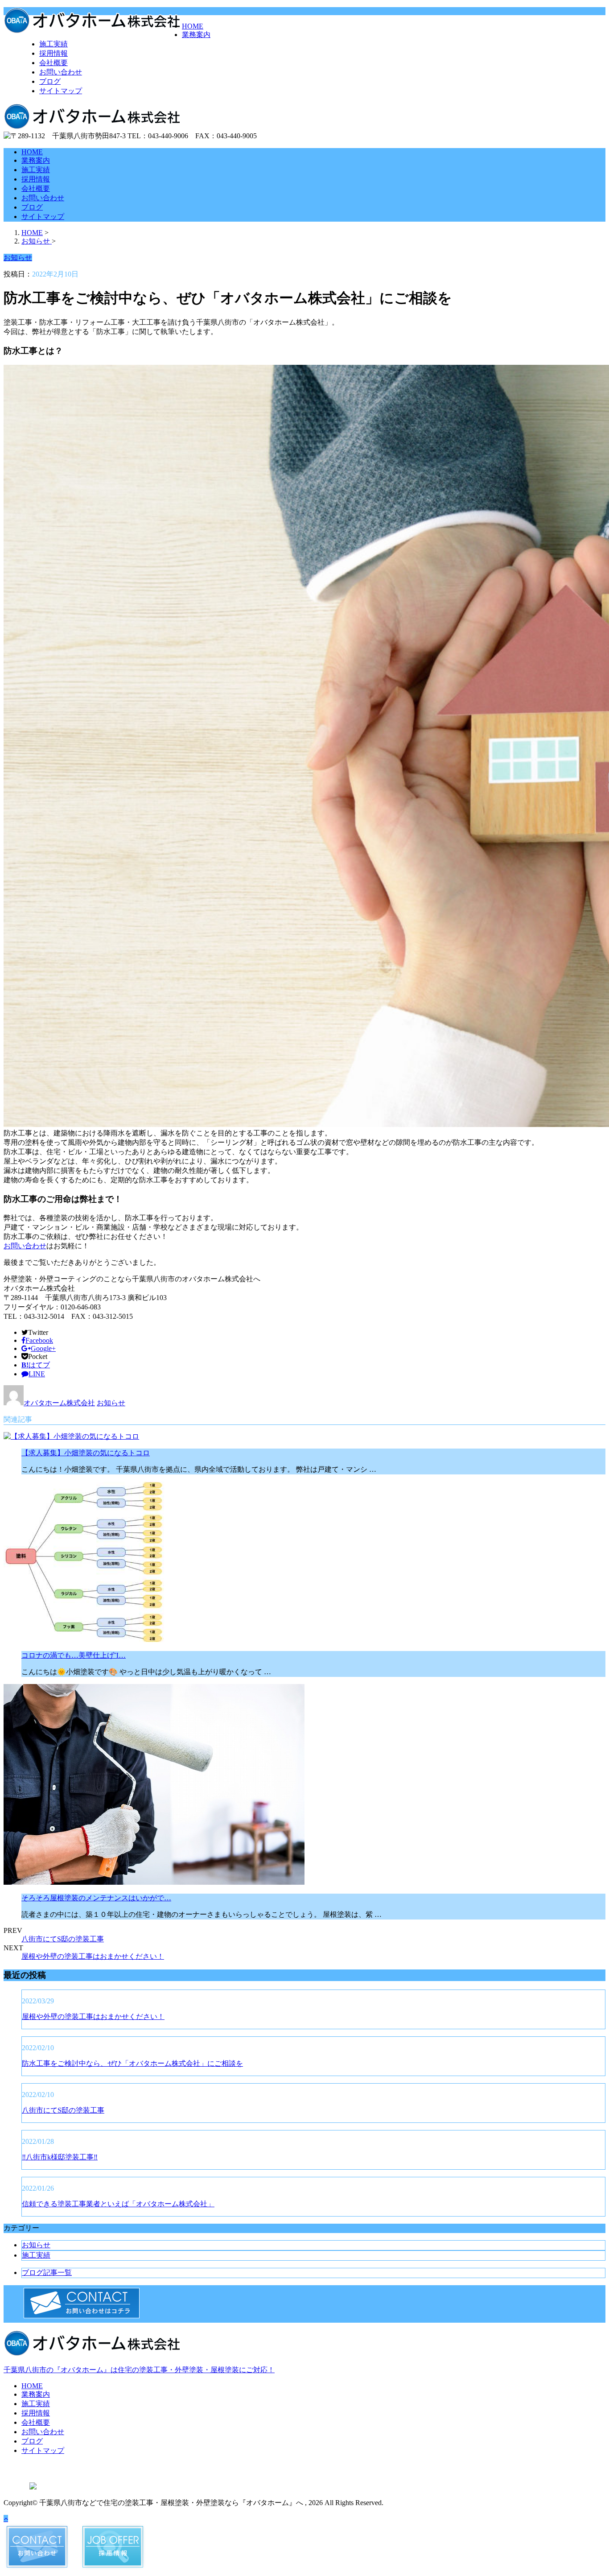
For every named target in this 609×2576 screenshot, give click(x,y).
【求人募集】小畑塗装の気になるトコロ (86, 1453)
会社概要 (53, 63)
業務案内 (196, 35)
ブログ (50, 81)
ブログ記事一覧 (47, 2273)
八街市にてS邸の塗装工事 (63, 1939)
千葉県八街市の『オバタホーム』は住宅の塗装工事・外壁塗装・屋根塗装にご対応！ (139, 2370)
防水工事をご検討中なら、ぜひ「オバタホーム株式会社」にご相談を (132, 2063)
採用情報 (53, 53)
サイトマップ (61, 91)
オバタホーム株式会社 (59, 1403)
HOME (193, 26)
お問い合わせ (61, 72)
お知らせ (111, 1403)
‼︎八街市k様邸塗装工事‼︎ (60, 2157)
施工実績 (53, 44)
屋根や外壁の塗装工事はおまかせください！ (93, 1956)
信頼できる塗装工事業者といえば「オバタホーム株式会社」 (118, 2204)
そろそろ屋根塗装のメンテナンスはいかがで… (96, 1898)
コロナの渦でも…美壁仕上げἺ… (74, 1655)
